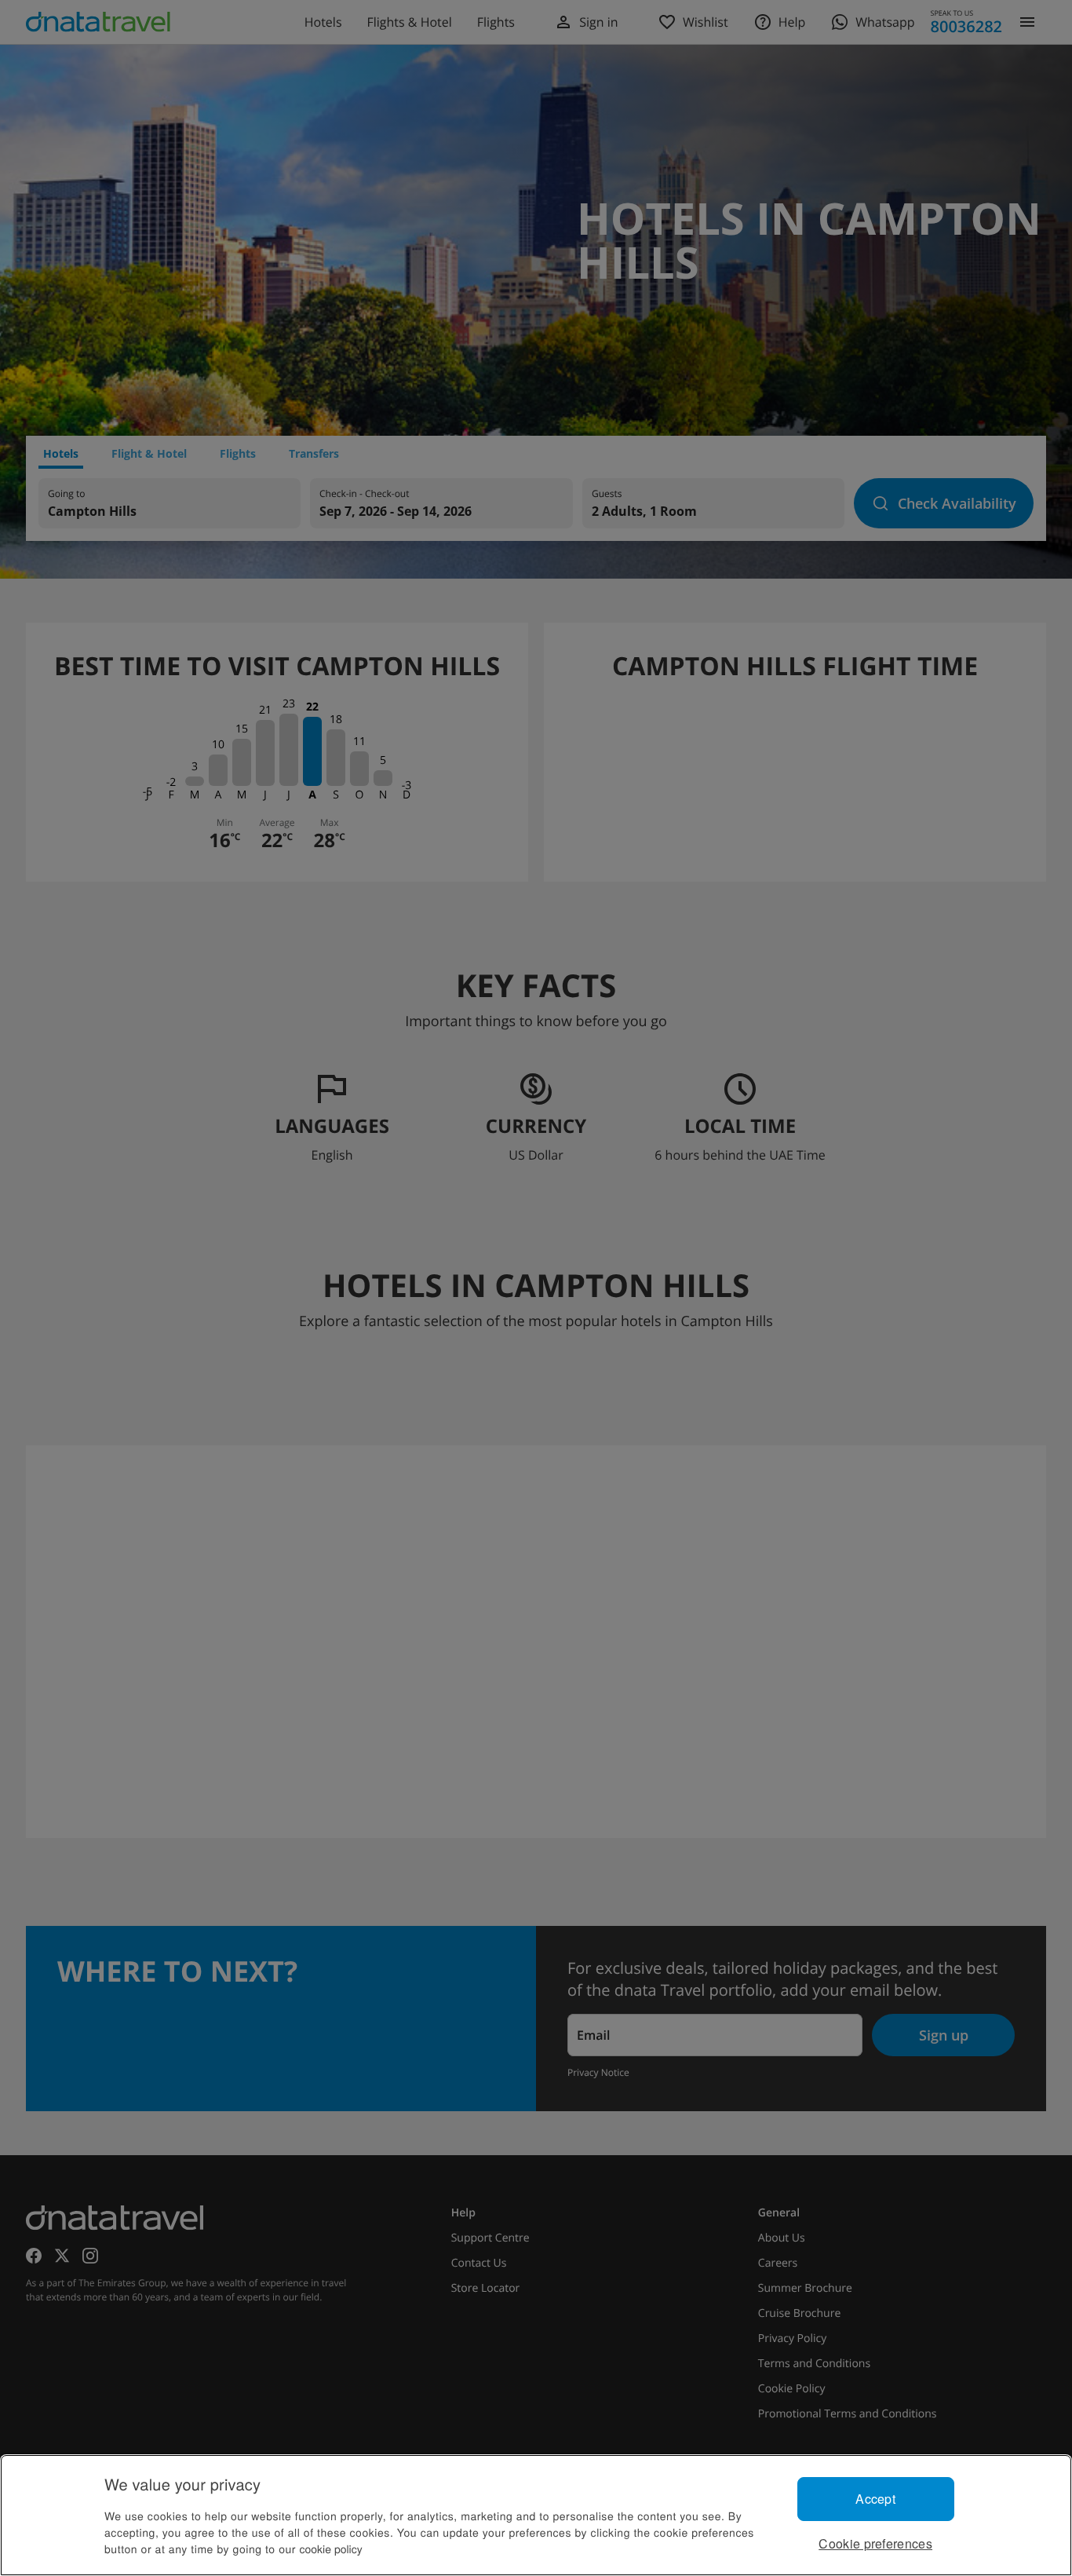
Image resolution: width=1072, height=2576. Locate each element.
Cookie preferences (875, 2543)
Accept (875, 2499)
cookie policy (331, 2549)
